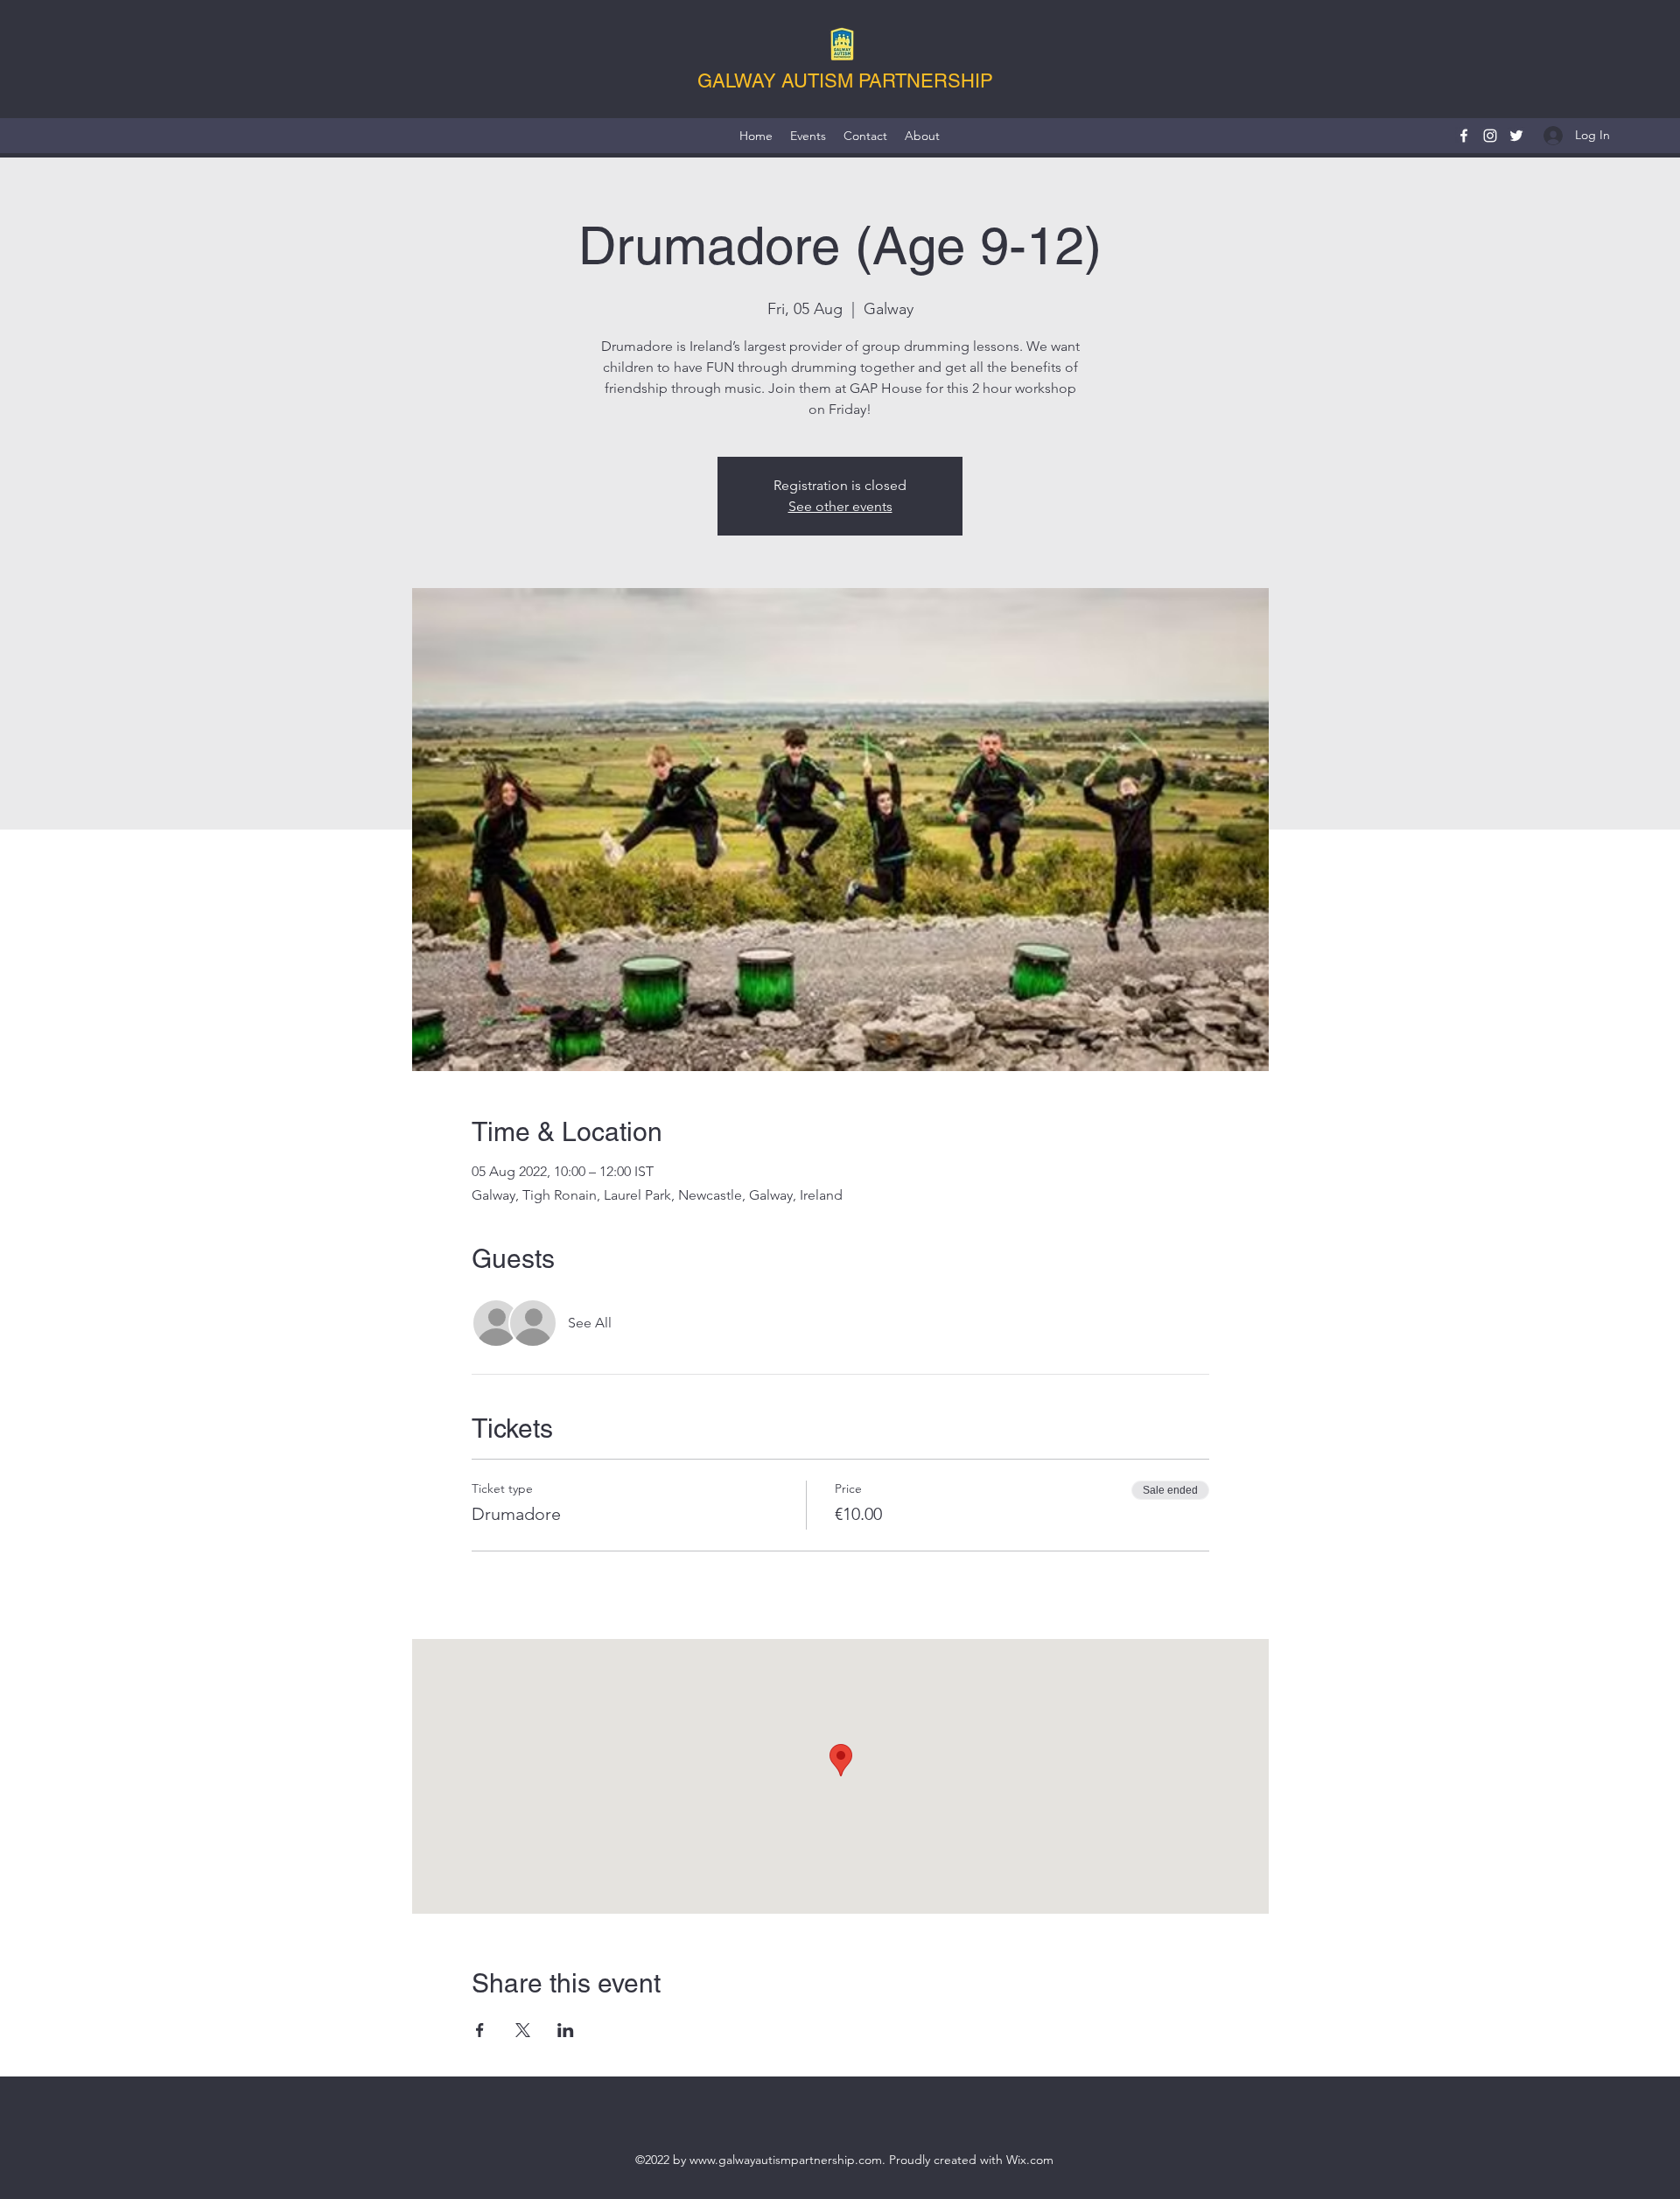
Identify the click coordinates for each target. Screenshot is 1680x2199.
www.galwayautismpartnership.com (786, 2160)
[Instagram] (1490, 136)
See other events (840, 506)
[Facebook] (1464, 136)
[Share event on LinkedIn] (566, 2030)
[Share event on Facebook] (480, 2030)
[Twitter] (1516, 136)
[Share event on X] (523, 2030)
